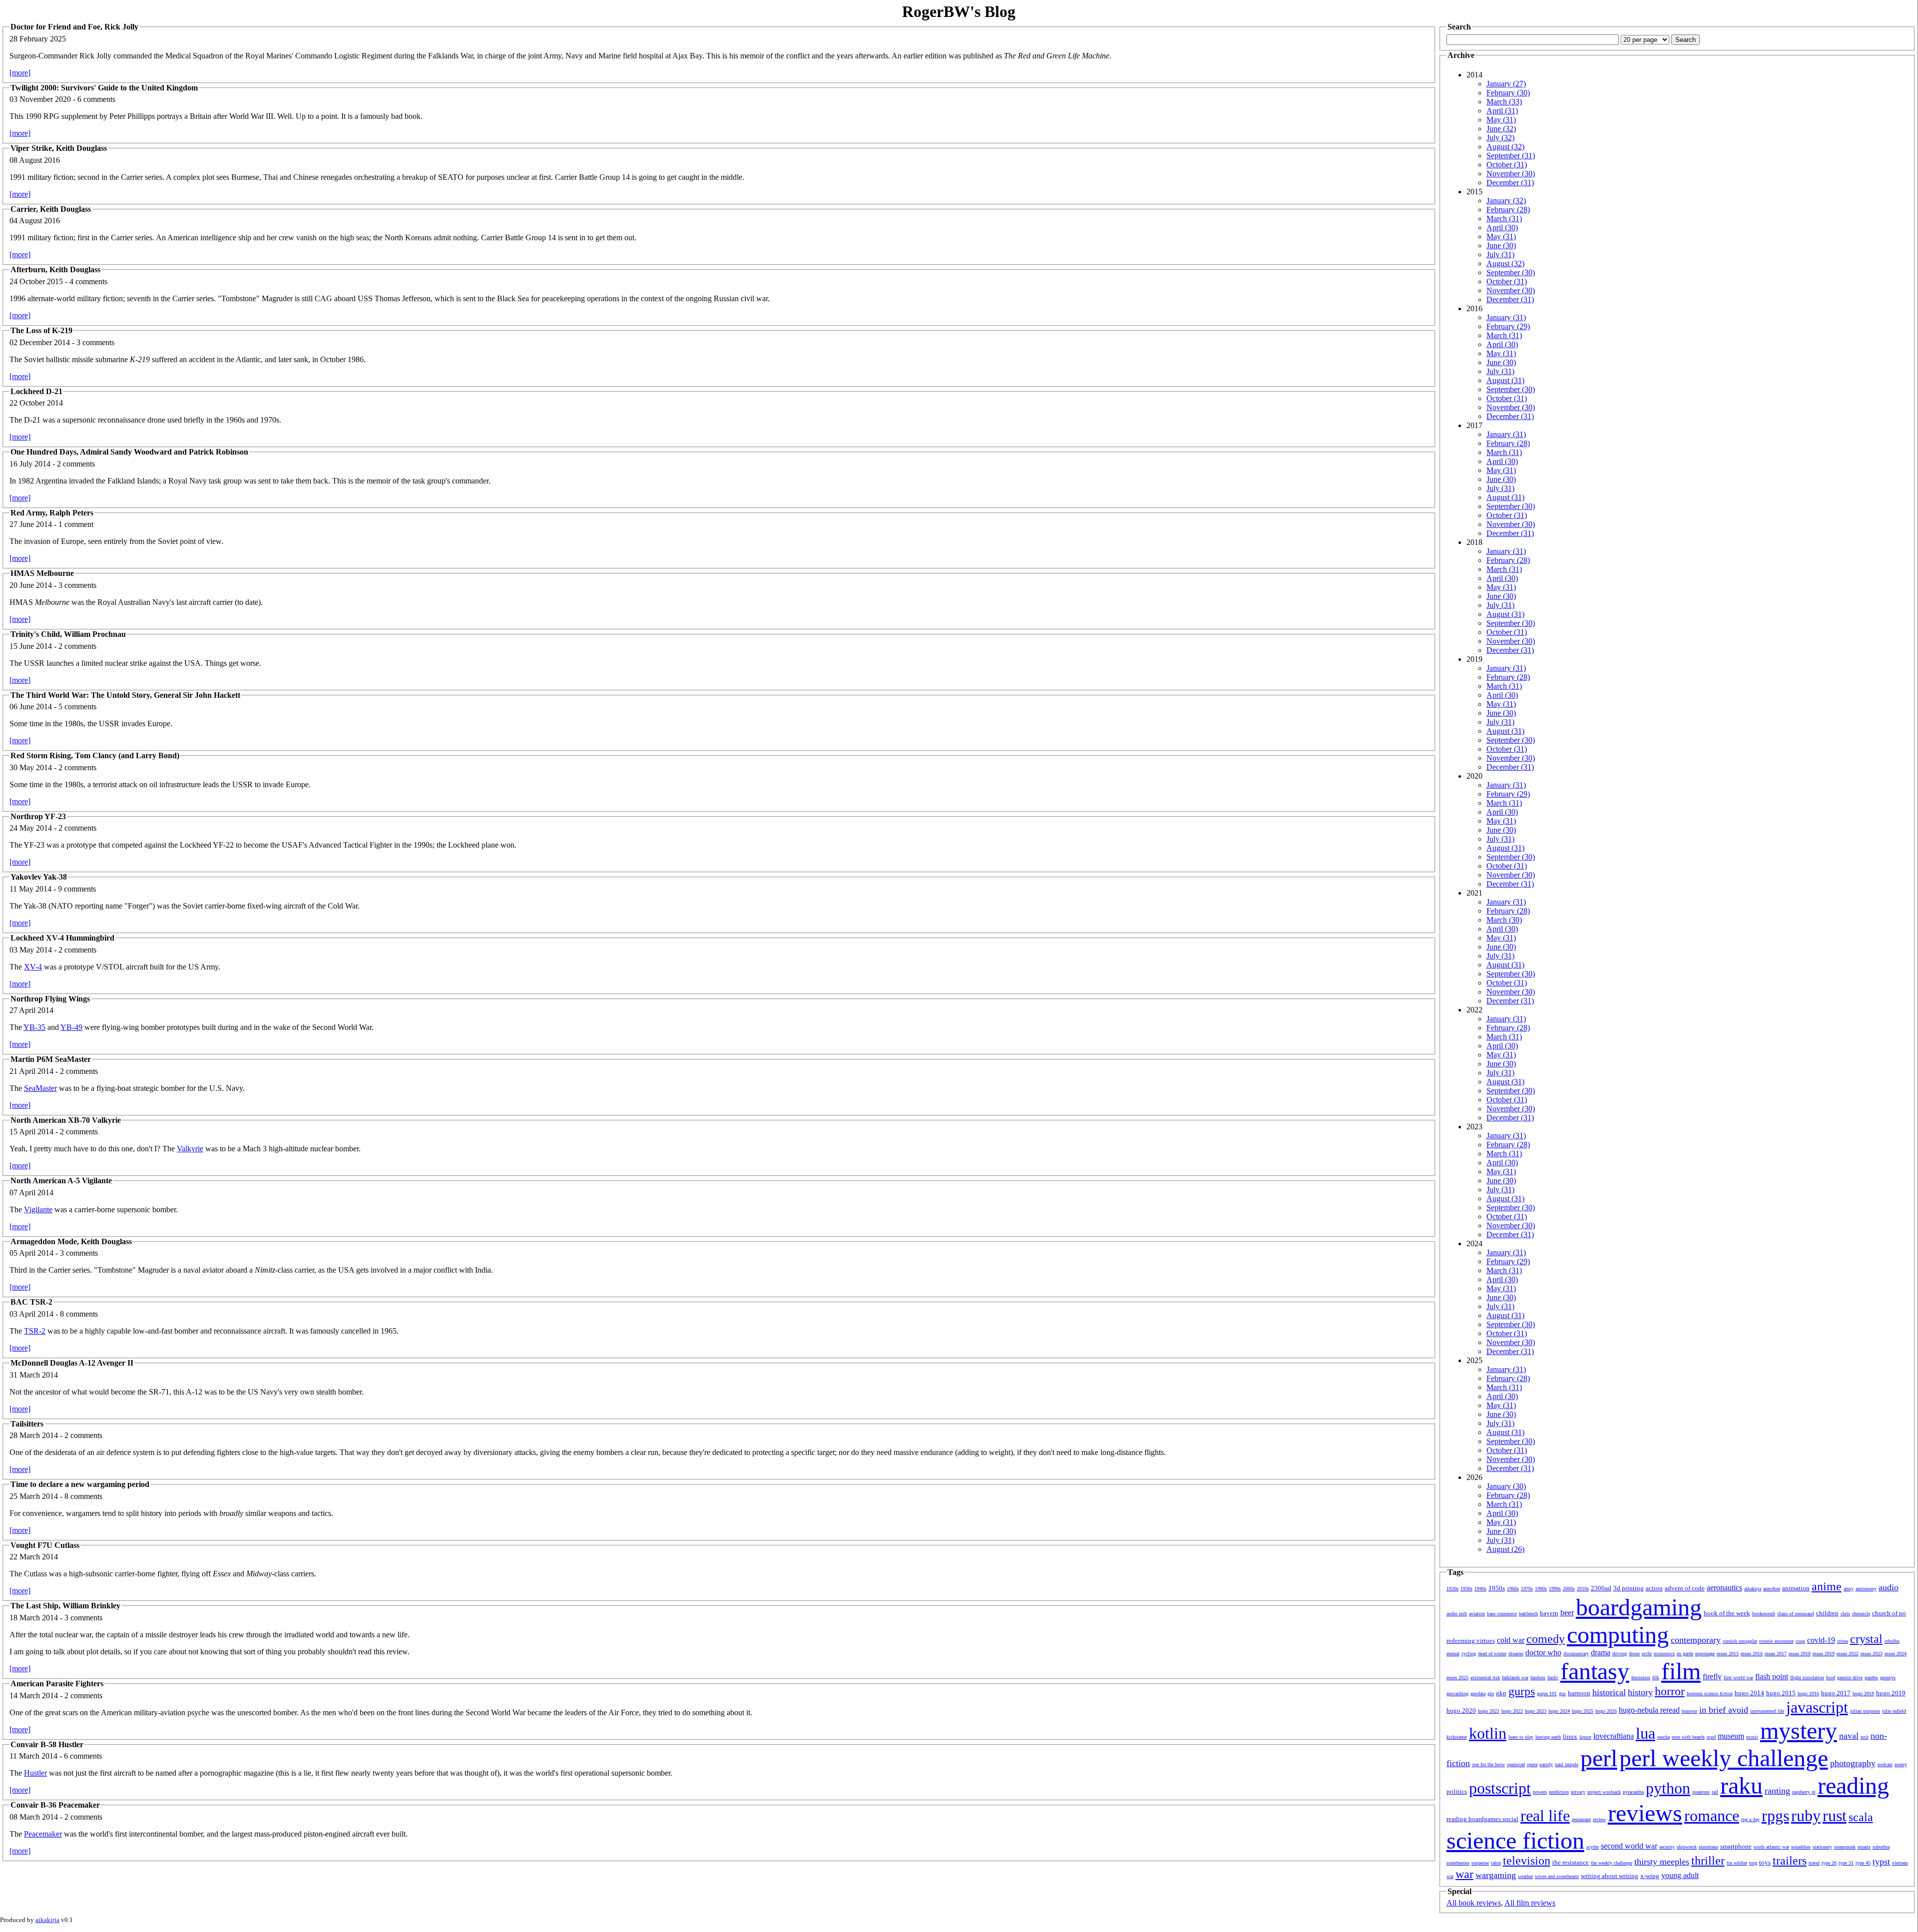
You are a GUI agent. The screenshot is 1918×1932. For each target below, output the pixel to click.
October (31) (1507, 165)
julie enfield (1894, 1711)
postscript (1500, 1788)
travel (1814, 1863)
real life (1545, 1816)
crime (1843, 1641)
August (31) (1505, 380)
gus (1562, 1693)
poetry (1901, 1764)
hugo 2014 (1749, 1693)
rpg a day (1750, 1819)
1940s (1480, 1589)
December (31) (1510, 183)
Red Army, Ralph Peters (52, 513)
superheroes (1458, 1863)
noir (1865, 1737)
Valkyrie (190, 1149)
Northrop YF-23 (38, 816)
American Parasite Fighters (57, 1684)
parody (1546, 1764)
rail (1715, 1792)
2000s (1569, 1589)
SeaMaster (40, 1088)
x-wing (1650, 1876)
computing (1618, 1635)
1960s (1513, 1589)
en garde (1685, 1654)
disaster (1516, 1654)
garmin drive (1850, 1678)
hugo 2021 (1489, 1711)
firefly (1712, 1677)
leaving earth (1548, 1737)
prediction (1559, 1792)
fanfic (1553, 1678)
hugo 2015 (1781, 1693)
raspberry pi (1804, 1792)
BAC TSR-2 (31, 1302)
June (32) (1501, 129)
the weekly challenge (1612, 1863)
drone (1634, 1654)
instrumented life (1767, 1711)
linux (1570, 1736)
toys (1765, 1862)
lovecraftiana (1614, 1736)
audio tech (1457, 1614)
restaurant (1581, 1819)
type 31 (1846, 1863)
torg (1753, 1863)
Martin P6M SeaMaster (51, 1059)
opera (1532, 1764)
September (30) (1511, 272)
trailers (1790, 1861)
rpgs (1775, 1816)
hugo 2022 (1512, 1711)
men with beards (1688, 1737)
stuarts (1864, 1847)
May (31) (1501, 120)
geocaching (1457, 1693)
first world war (1738, 1678)
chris (1845, 1614)
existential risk (1485, 1678)
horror (1670, 1691)
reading (1853, 1785)
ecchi (1647, 1654)
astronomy (1866, 1589)
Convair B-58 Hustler (47, 1744)
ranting (1777, 1791)
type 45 (1863, 1863)
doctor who (1543, 1653)
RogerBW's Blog (959, 11)
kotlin (1488, 1733)
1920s (1452, 1589)
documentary (1576, 1654)
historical (1609, 1692)
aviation (1477, 1614)
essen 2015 (1728, 1654)
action (1654, 1588)
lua (1646, 1733)
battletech (1528, 1614)
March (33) (1504, 102)
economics (1664, 1654)
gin (1491, 1693)
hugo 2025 (1583, 1711)
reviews (1645, 1813)
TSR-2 (35, 1331)
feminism (1641, 1678)
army (1849, 1589)
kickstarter (1457, 1737)
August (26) (1505, 1549)
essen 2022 (1848, 1654)
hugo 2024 (1559, 1711)
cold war (1511, 1640)
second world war (1629, 1846)
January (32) (1506, 201)
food (1831, 1678)
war (1464, 1874)
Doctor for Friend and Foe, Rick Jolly (74, 27)
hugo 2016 (1808, 1693)
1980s (1541, 1589)
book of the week (1727, 1613)
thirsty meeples (1662, 1862)
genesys (1888, 1678)
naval (1849, 1736)
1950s (1497, 1588)
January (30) (1506, 1486)
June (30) (1501, 245)
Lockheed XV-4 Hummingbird (62, 938)
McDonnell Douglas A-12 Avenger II (72, 1363)
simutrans (1708, 1847)
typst (1881, 1862)
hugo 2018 (1863, 1693)
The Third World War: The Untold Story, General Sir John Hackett (125, 695)
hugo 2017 (1836, 1693)
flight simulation (1807, 1678)
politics (1457, 1791)
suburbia (1881, 1847)
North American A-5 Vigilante (61, 1181)
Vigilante (38, 1209)
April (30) (1502, 228)
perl (1599, 1758)
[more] (20, 73)
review (1599, 1819)
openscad (1516, 1764)
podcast (1885, 1764)
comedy (1546, 1639)
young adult (1680, 1875)
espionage (1705, 1654)
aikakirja (1753, 1589)
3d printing (1629, 1588)
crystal (1866, 1639)
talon (1496, 1863)
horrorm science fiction (1710, 1693)
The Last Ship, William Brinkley (65, 1606)
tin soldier (1737, 1863)
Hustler (35, 1773)
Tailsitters (27, 1424)
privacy (1578, 1792)
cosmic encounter (1776, 1641)
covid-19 (1821, 1640)
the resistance (1571, 1862)
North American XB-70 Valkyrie (66, 1120)
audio (1889, 1587)
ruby (1806, 1816)
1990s (1555, 1589)
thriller (1708, 1861)
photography (1853, 1763)
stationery (1822, 1847)
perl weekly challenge (1724, 1758)
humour (1689, 1711)
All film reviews (1530, 1903)
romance (1712, 1816)
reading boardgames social (1482, 1819)
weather (1525, 1876)
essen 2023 (1872, 1654)
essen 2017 (1776, 1654)
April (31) (1502, 111)
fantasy (1595, 1671)
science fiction (1515, 1840)
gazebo (1871, 1678)
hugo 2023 (1536, 1711)
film (1681, 1671)
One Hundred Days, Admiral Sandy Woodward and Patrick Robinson (129, 452)
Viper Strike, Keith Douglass (59, 148)
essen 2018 (1800, 1654)
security (1667, 1847)
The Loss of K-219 (41, 330)
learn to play (1521, 1737)
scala (1861, 1817)
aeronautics (1724, 1588)
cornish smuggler (1740, 1641)
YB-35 (34, 1027)
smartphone (1736, 1846)
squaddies (1801, 1847)
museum (1731, 1736)
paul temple (1567, 1764)
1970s (1527, 1589)
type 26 (1829, 1863)
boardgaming (1639, 1607)
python (1668, 1788)
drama (1601, 1653)
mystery (1799, 1730)
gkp (1501, 1693)
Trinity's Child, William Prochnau (68, 634)
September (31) (1511, 156)
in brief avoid (1724, 1710)
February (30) (1508, 93)
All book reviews (1474, 1903)
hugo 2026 (1606, 1711)
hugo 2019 (1891, 1693)
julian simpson (1865, 1711)
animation (1796, 1588)
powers (1540, 1792)
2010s (1583, 1589)
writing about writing (1610, 1876)
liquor (1585, 1737)
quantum (1701, 1792)
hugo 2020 (1461, 1710)
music (1752, 1737)
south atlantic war (1771, 1847)
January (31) (1506, 317)
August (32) (1505, 147)
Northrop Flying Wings (50, 999)
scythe (1593, 1847)
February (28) (1508, 210)
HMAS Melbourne (42, 573)
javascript (1817, 1707)
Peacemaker (43, 1834)
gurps (1522, 1691)
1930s (1466, 1589)
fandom (1538, 1678)
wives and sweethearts (1557, 1876)
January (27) (1506, 84)
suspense (1480, 1863)
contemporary (1696, 1640)
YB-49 (71, 1027)
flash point (1772, 1677)
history (1640, 1692)
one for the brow (1488, 1764)
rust (1835, 1816)
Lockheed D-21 (36, 391)
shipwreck (1687, 1847)
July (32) (1500, 138)
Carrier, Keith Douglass (51, 209)
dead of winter (1492, 1654)
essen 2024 (1896, 1654)
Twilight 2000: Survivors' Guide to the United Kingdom (104, 88)
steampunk (1845, 1847)
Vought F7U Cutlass (45, 1545)
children (1827, 1613)
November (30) (1511, 174)
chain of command (1796, 1614)
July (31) (1500, 254)
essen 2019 (1824, 1654)
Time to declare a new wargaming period (80, 1484)
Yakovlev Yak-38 (39, 877)
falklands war (1515, 1678)
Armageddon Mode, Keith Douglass (71, 1241)
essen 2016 (1752, 1654)
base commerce (1502, 1614)
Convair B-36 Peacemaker (55, 1805)
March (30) (1504, 920)
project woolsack (1604, 1792)
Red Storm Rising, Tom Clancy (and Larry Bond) (95, 755)
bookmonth (1764, 1614)
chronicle (1861, 1614)
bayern (1549, 1613)
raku (1741, 1785)
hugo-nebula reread (1649, 1710)
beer (1567, 1613)
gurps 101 (1547, 1693)
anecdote (1772, 1589)
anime (1827, 1586)
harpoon (1579, 1693)
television (1527, 1861)
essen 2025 (1457, 1678)
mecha (1664, 1737)
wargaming (1496, 1875)
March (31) (1504, 219)
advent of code (1685, 1588)
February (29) (1508, 326)
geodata (1478, 1693)
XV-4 (33, 967)
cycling (1469, 1654)
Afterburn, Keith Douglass (55, 269)
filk (1656, 1678)
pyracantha (1633, 1792)
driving (1620, 1654)
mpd (1711, 1737)
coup (1800, 1641)
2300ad (1601, 1588)
